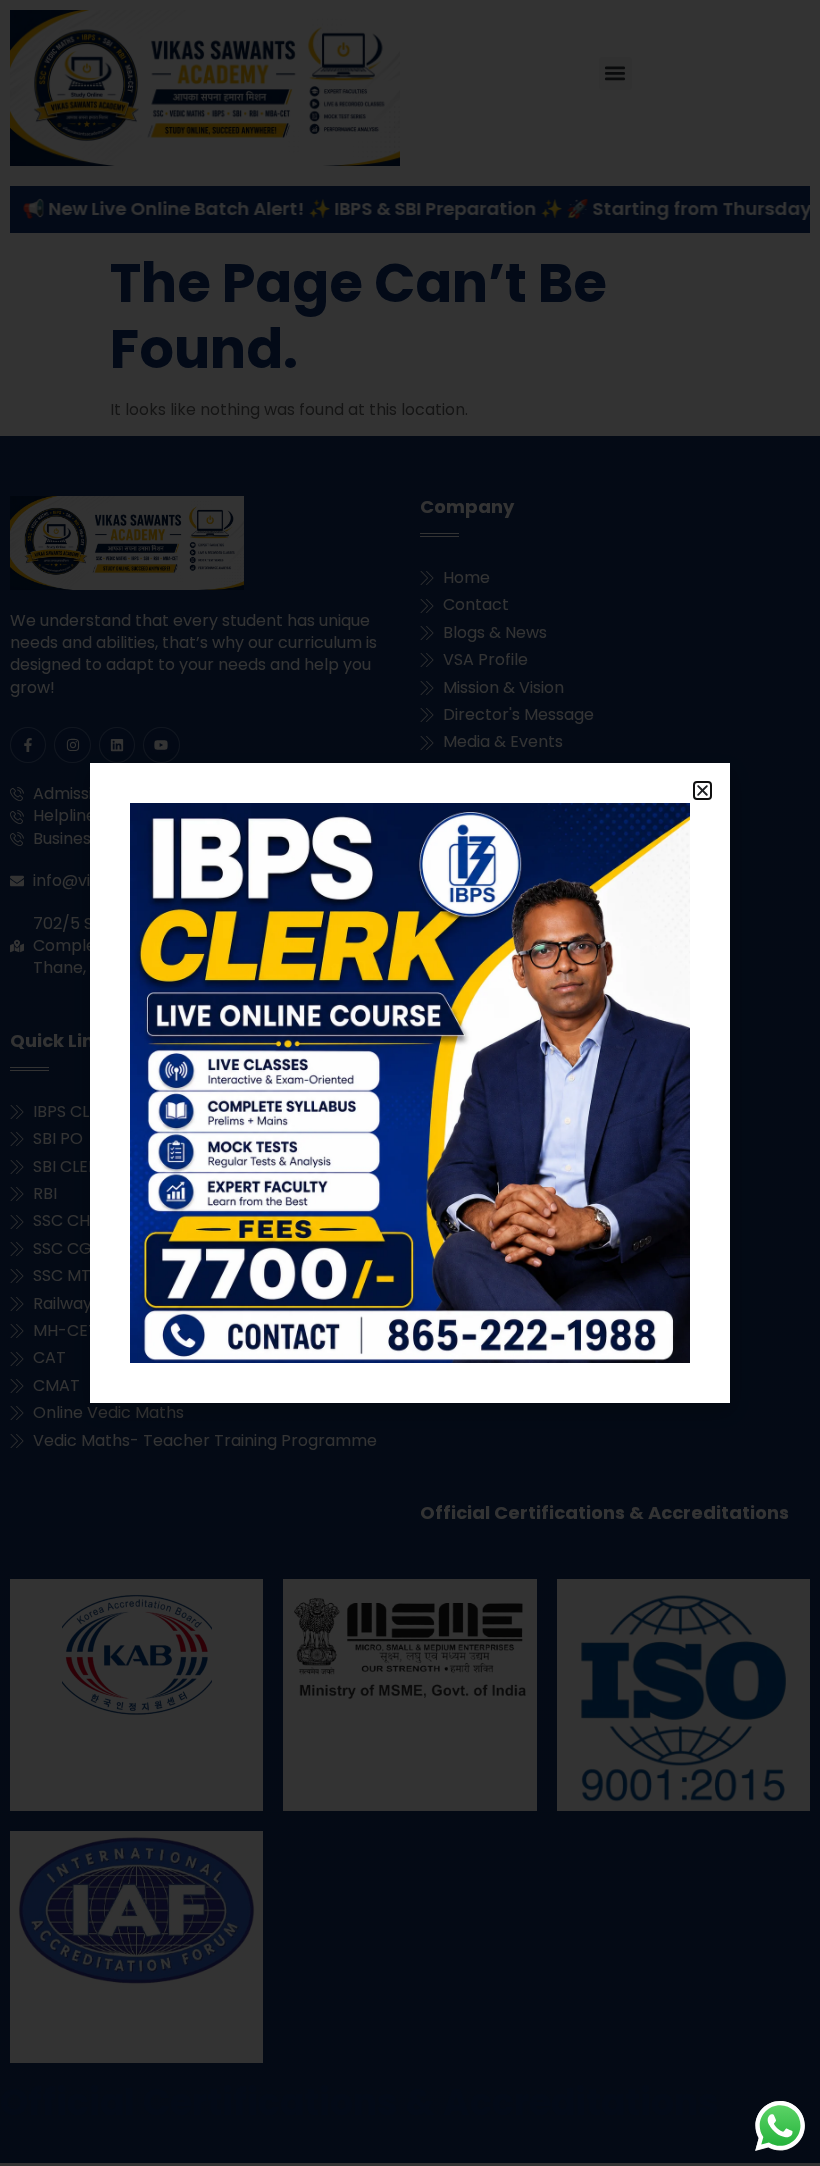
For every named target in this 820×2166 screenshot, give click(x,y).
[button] (702, 790)
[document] (410, 1083)
